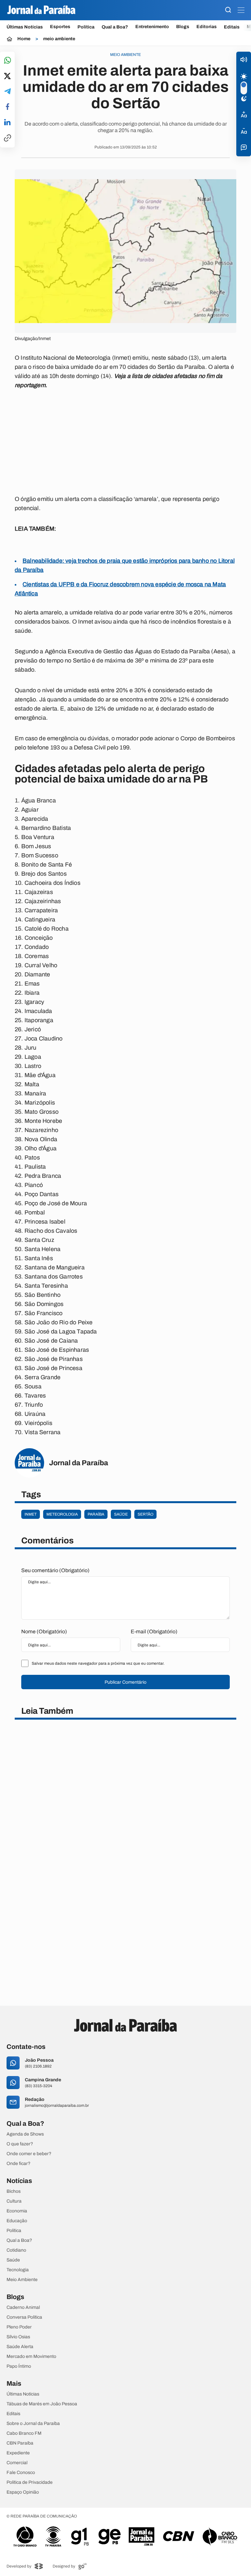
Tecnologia (18, 2270)
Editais (232, 27)
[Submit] (228, 10)
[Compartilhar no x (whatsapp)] (7, 77)
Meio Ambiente (22, 2280)
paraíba (96, 1514)
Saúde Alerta (20, 2347)
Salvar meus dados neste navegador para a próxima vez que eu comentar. (98, 1663)
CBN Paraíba (20, 2443)
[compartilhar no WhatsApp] (8, 61)
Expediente (18, 2453)
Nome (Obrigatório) (44, 1631)
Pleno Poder (19, 2327)
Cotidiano (16, 2250)
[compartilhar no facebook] (8, 107)
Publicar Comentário (125, 1682)
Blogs (183, 27)
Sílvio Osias (18, 2337)
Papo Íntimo (19, 2366)
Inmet (31, 1514)
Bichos (14, 2191)
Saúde (13, 2260)
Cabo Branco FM (24, 2433)
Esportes (60, 27)
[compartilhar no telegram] (8, 92)
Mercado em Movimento (31, 2357)
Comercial (17, 2463)
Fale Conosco (21, 2473)
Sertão (145, 1514)
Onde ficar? (18, 2164)
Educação (17, 2221)
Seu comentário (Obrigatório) (55, 1570)
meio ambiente (59, 39)
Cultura (14, 2201)
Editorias (207, 27)
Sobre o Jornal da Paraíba (33, 2424)
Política (86, 27)
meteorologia (62, 1514)
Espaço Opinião (23, 2492)
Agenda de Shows (25, 2134)
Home (24, 39)
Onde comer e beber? (29, 2154)
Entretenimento (152, 27)
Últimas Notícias (25, 27)
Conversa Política (24, 2317)
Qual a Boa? (115, 27)
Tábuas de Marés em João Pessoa (42, 2404)
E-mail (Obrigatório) (154, 1631)
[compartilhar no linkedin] (7, 123)
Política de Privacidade (30, 2482)
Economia (17, 2211)
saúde (121, 1514)
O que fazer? (20, 2144)
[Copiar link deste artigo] (8, 138)
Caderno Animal (23, 2308)
